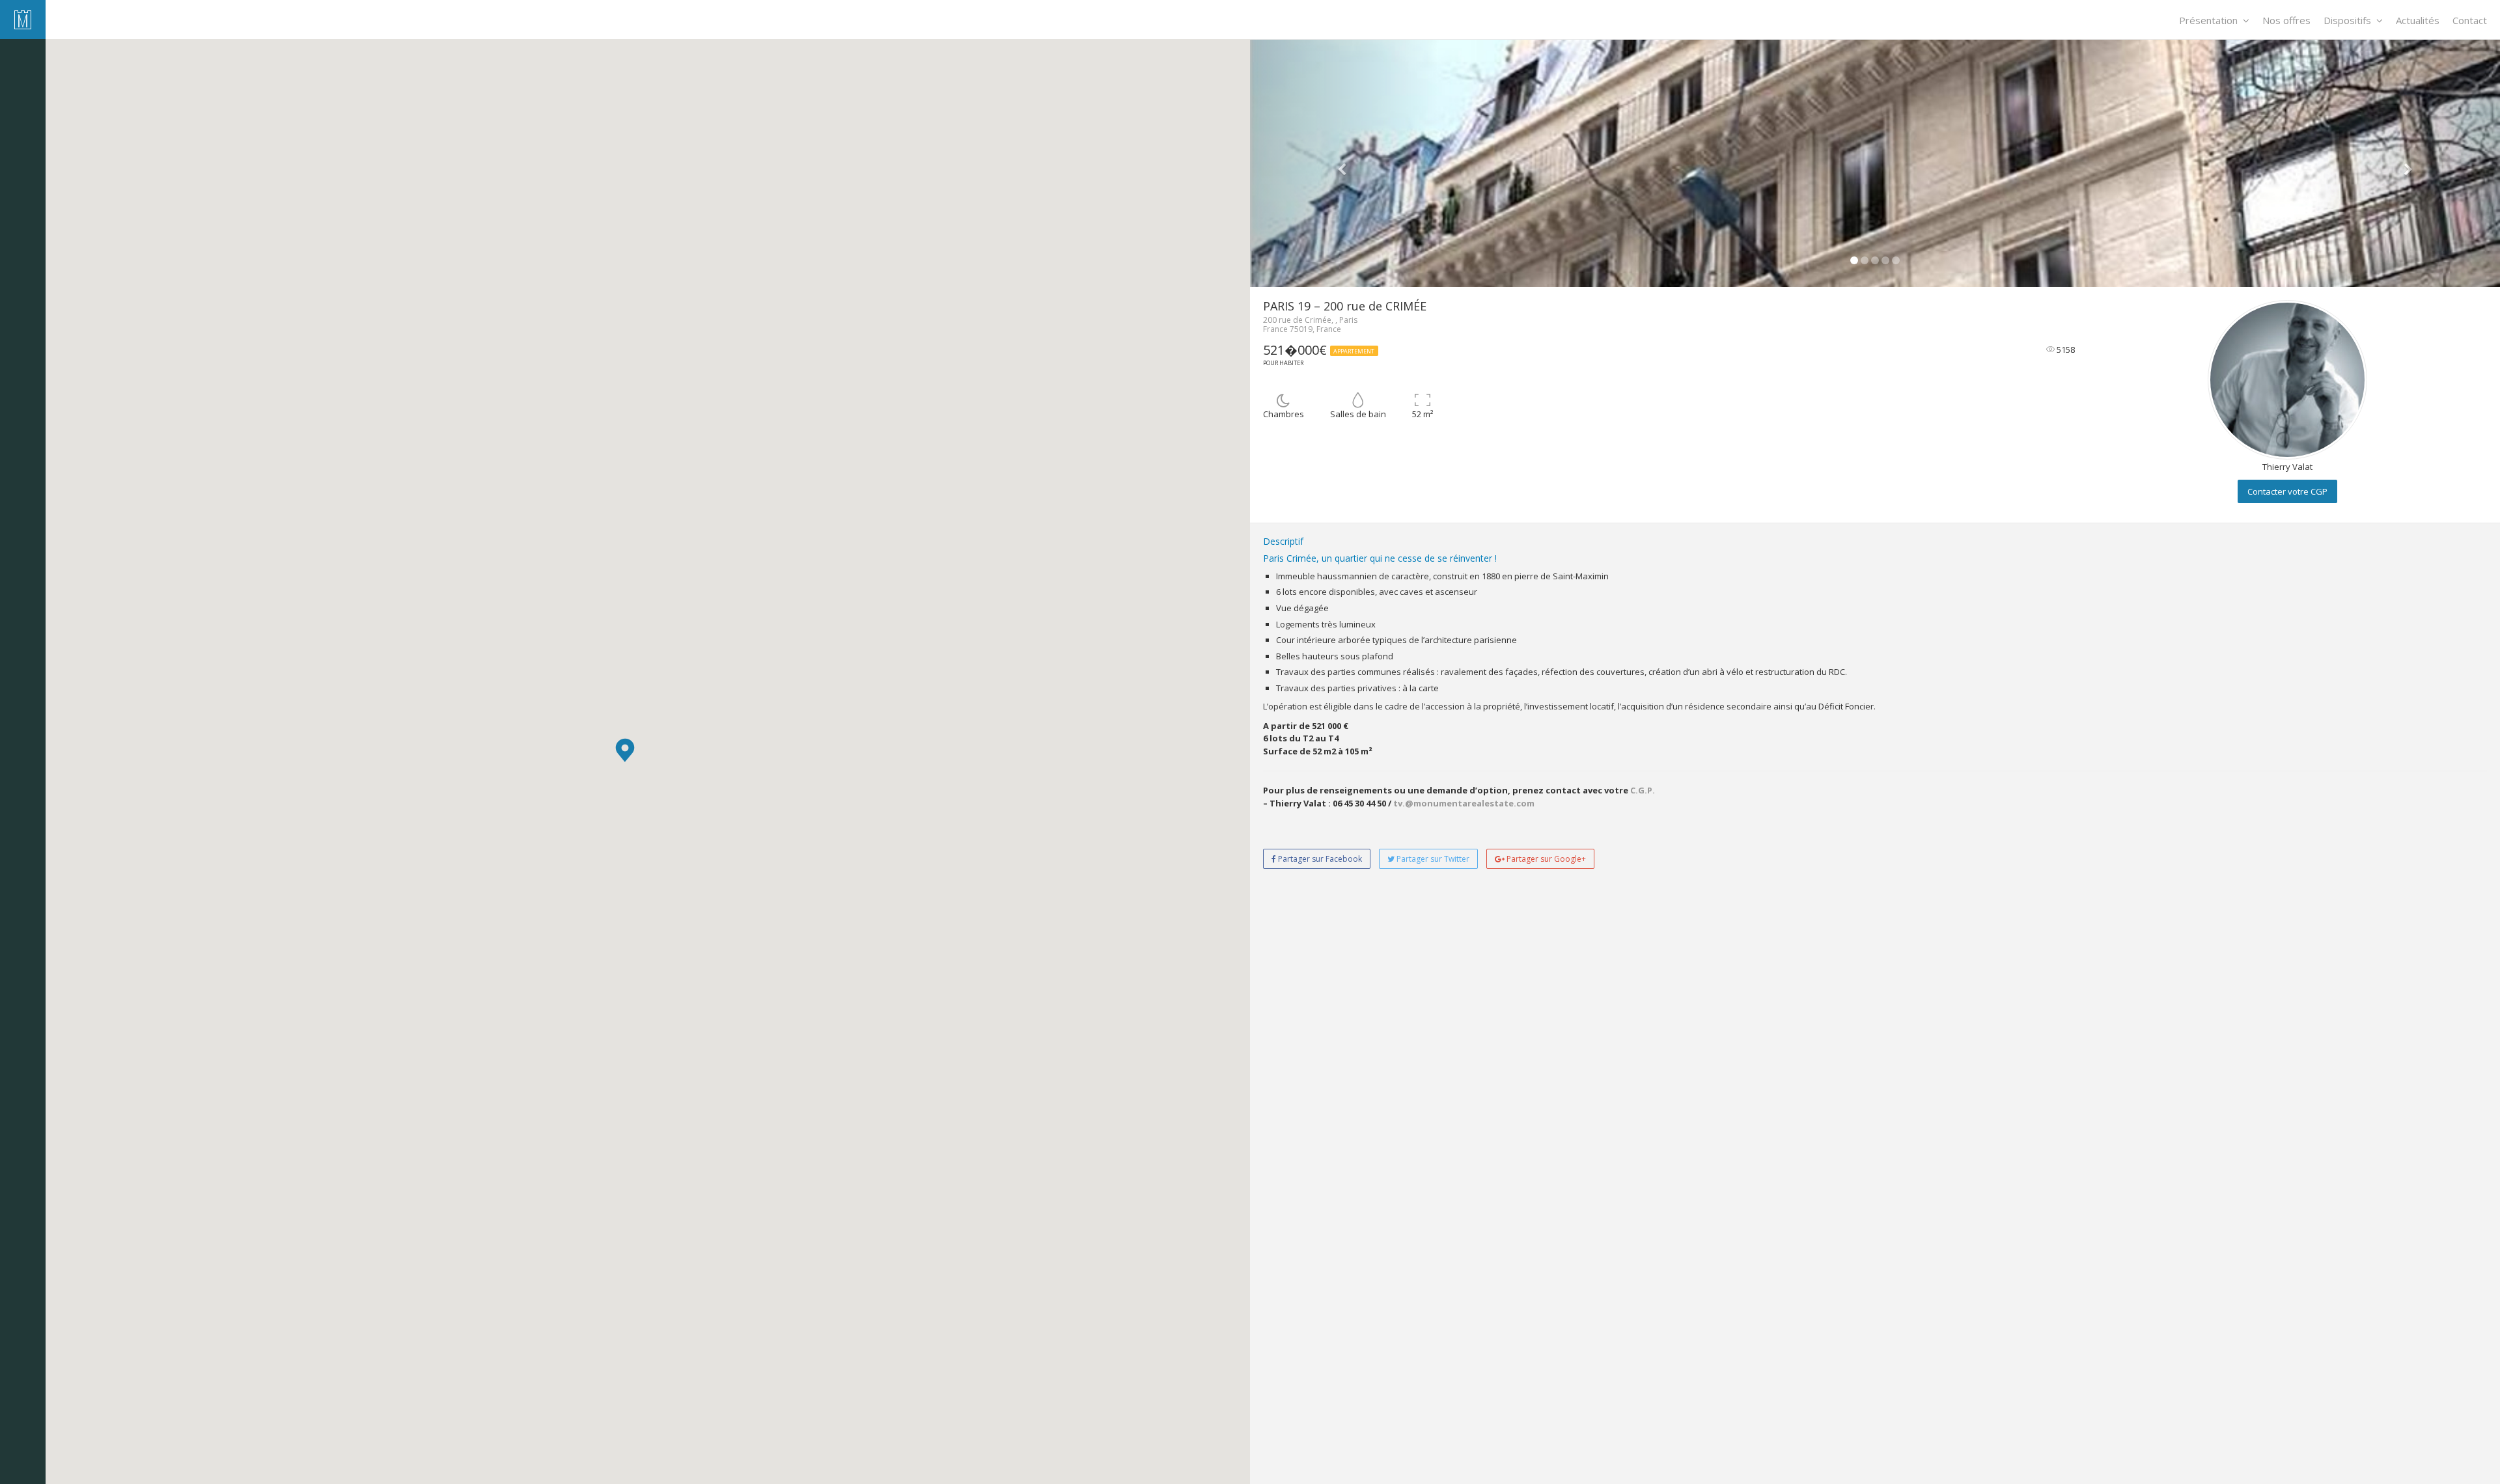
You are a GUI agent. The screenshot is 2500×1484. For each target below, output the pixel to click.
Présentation (2208, 20)
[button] (625, 750)
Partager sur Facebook (1319, 859)
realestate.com (1501, 803)
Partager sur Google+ (1545, 859)
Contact (2470, 20)
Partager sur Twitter (1432, 859)
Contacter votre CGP (2287, 491)
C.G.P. (1643, 790)
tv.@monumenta (1430, 803)
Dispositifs (2347, 20)
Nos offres (2286, 20)
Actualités (2418, 20)
